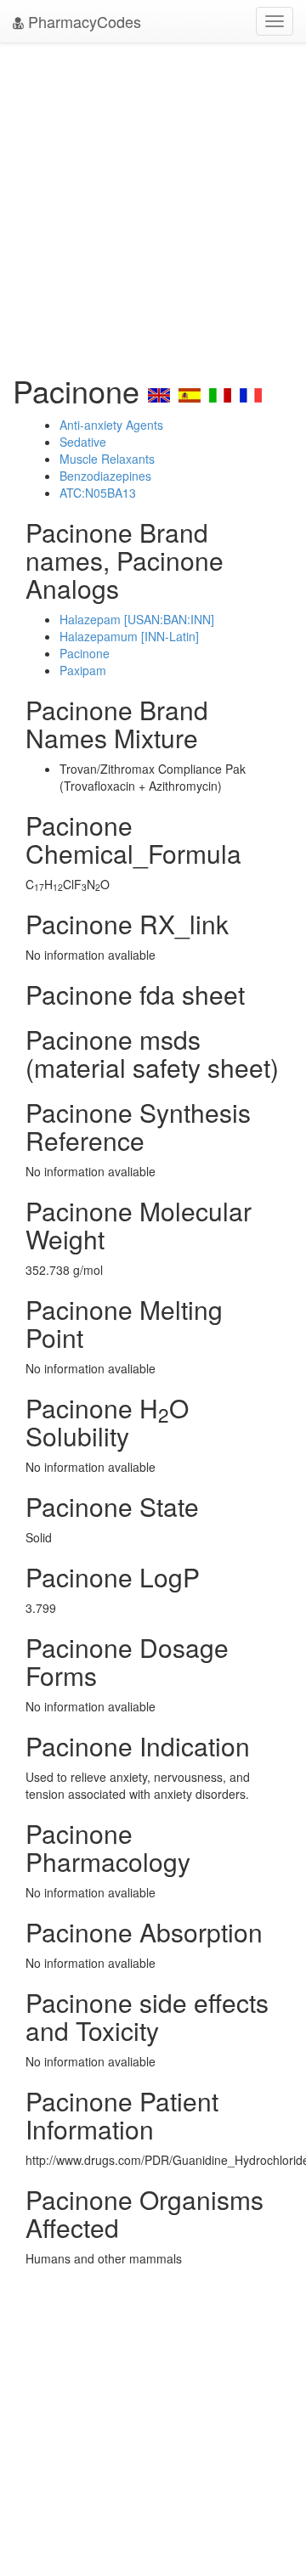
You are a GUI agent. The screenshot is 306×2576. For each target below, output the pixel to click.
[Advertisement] (153, 204)
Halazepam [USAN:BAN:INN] (137, 619)
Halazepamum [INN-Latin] (129, 636)
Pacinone (85, 653)
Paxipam (83, 670)
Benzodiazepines (105, 476)
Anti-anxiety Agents (111, 425)
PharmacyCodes (82, 21)
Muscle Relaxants (107, 459)
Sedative (83, 442)
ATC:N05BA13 (98, 493)
